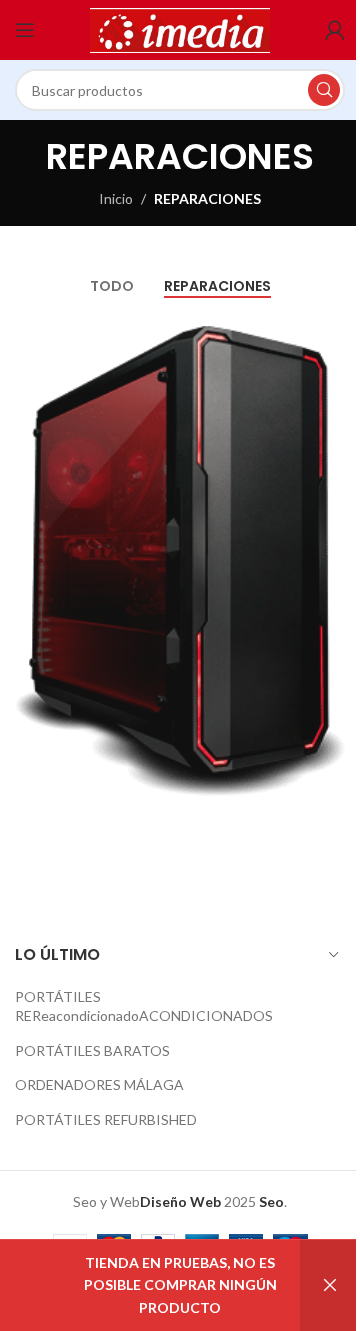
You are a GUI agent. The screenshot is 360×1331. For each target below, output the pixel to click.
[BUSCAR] (324, 90)
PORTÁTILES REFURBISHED (106, 1119)
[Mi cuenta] (335, 30)
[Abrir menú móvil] (25, 30)
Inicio (116, 198)
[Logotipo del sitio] (180, 28)
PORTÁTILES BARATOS (92, 1050)
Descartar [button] (330, 1285)
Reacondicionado (85, 1015)
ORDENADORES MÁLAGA (99, 1084)
